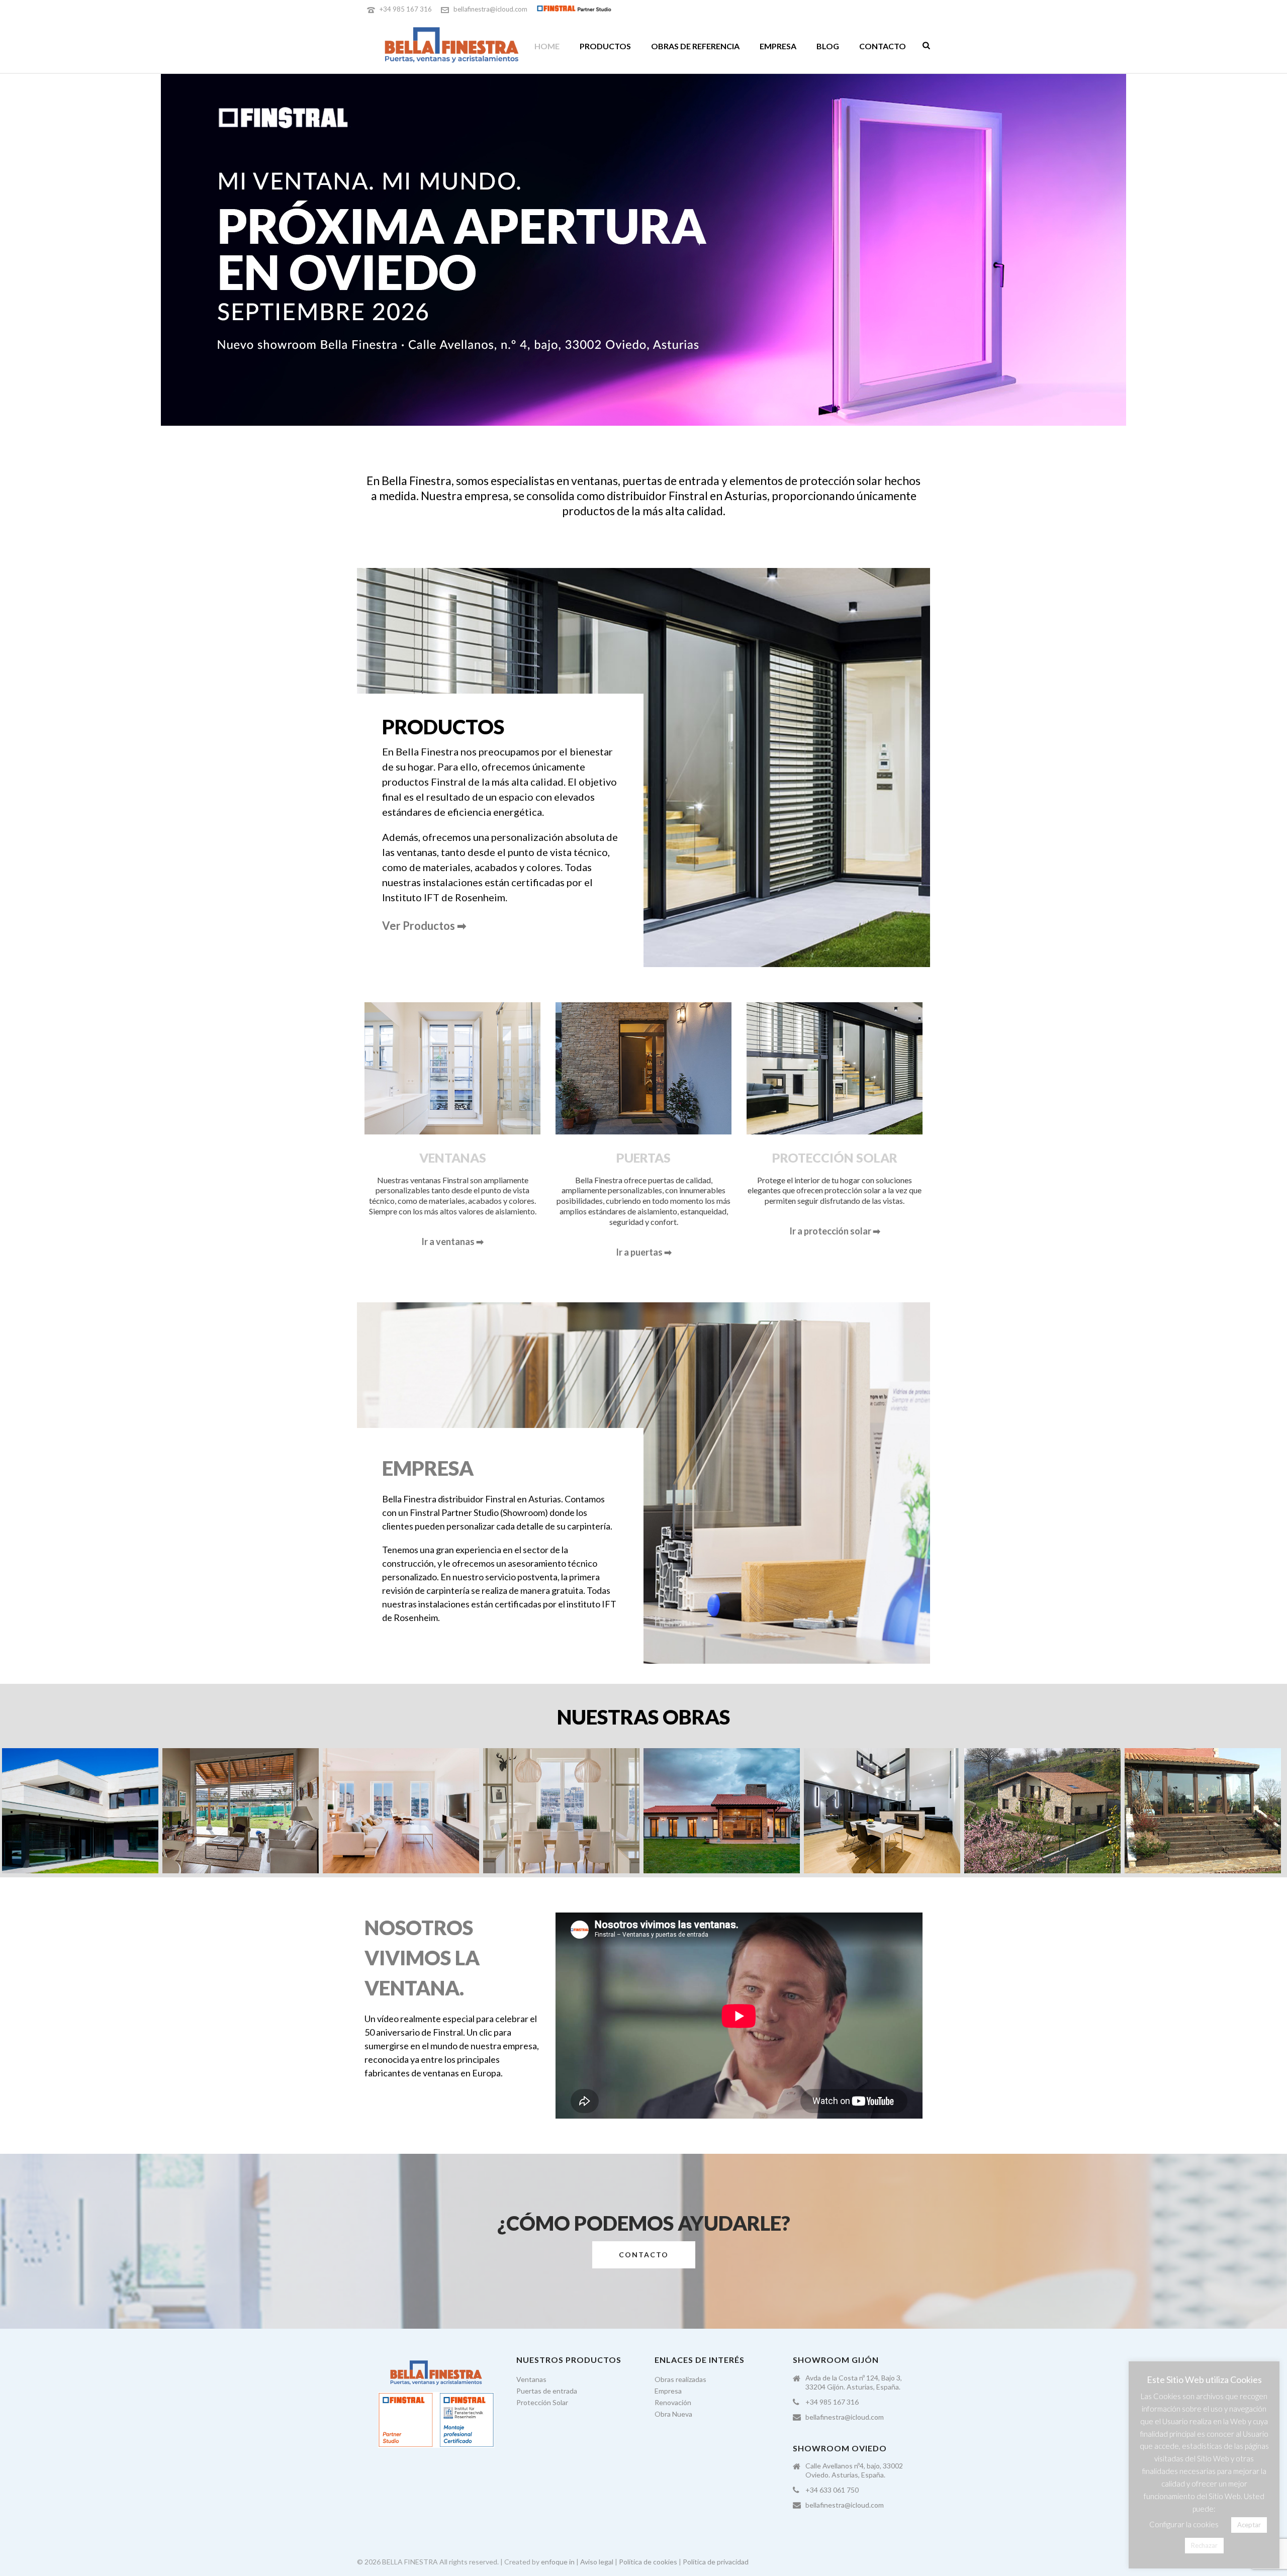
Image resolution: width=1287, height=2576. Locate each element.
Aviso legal (597, 2562)
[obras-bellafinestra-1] (80, 1811)
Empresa (778, 46)
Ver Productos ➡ (424, 926)
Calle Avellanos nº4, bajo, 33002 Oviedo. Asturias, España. (854, 2470)
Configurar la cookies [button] (1184, 2524)
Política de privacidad (716, 2562)
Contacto (883, 46)
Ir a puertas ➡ (644, 1252)
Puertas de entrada (547, 2391)
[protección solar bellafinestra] (241, 1811)
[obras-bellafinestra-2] (401, 1811)
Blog (828, 46)
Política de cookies (648, 2562)
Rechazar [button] (1204, 2545)
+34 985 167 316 (406, 9)
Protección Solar (542, 2402)
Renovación (673, 2402)
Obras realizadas (680, 2379)
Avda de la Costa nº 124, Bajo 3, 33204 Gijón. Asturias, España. (854, 2382)
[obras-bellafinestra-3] (722, 1811)
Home (547, 46)
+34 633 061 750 (832, 2490)
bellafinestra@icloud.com (490, 9)
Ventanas (531, 2379)
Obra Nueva (673, 2414)
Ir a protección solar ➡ (835, 1231)
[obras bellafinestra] (561, 1811)
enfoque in (558, 2562)
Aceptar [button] (1249, 2525)
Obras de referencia (695, 46)
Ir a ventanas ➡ (452, 1242)
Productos (605, 46)
